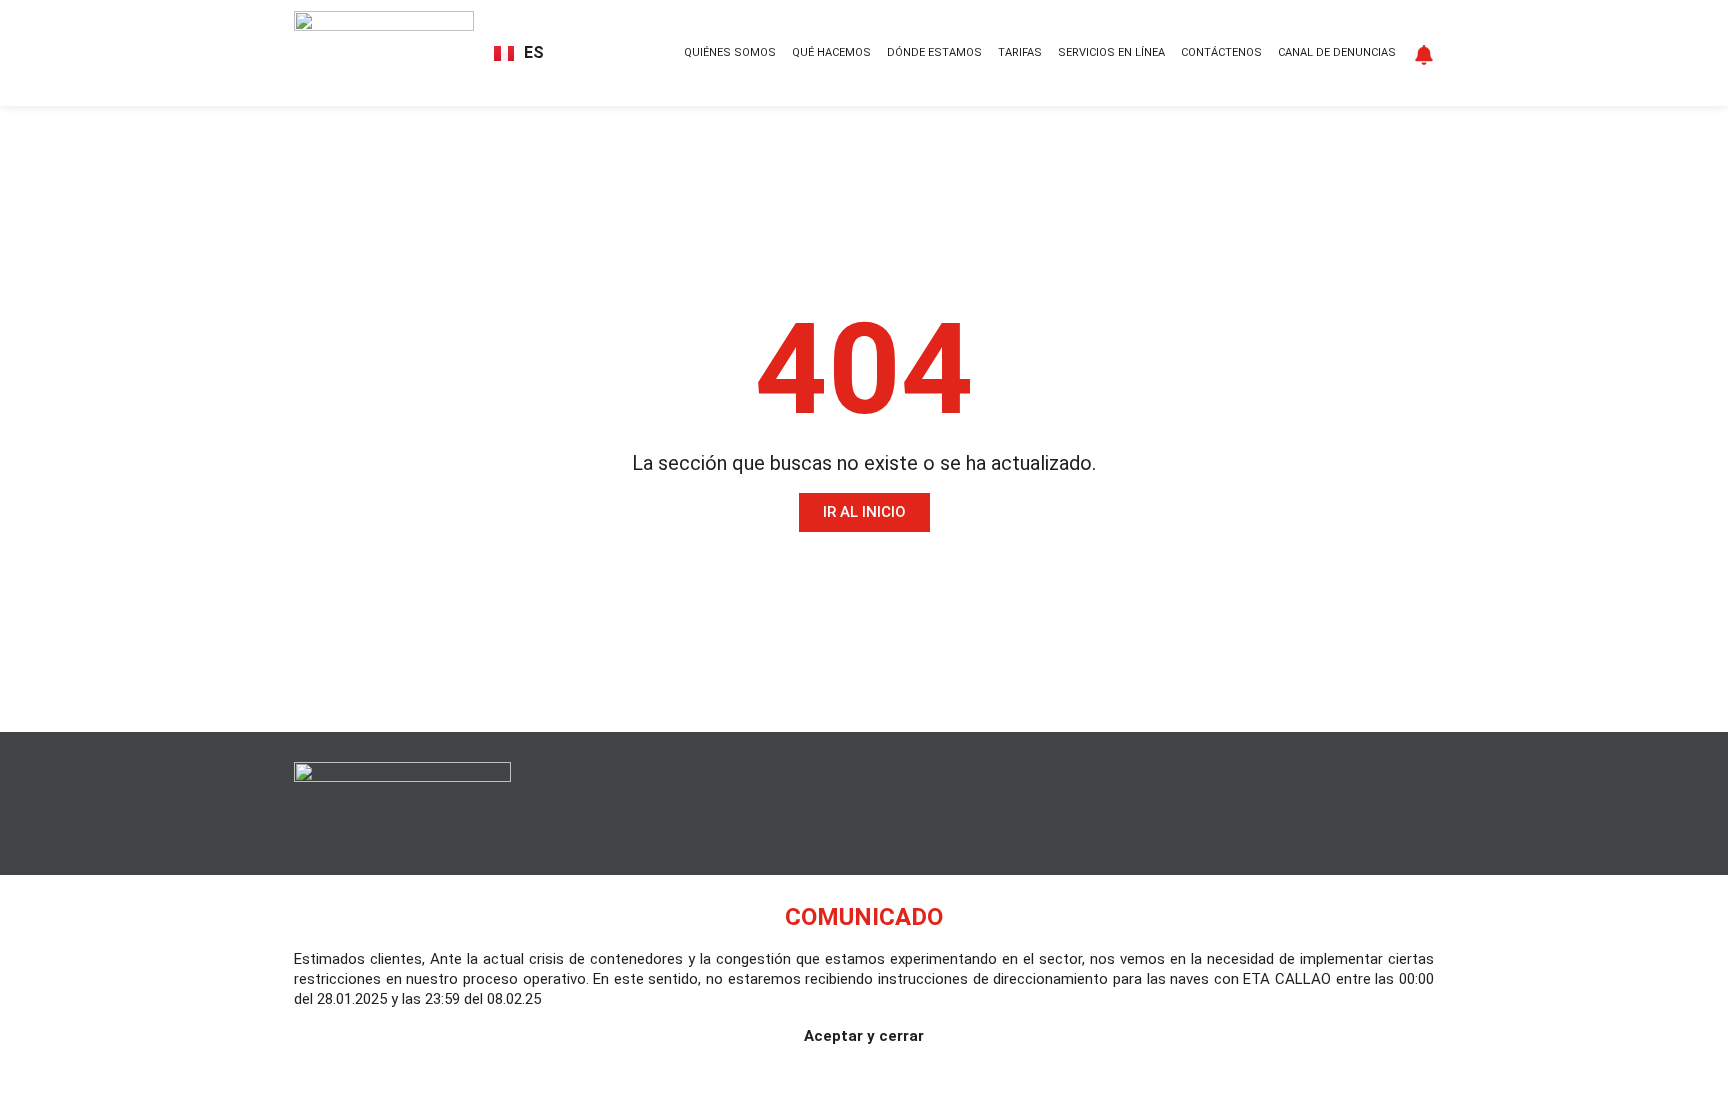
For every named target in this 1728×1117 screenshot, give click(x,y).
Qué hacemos (831, 52)
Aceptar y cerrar (864, 1036)
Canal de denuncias (1337, 52)
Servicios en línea (1111, 52)
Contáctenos (1221, 52)
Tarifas (1020, 52)
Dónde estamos (934, 52)
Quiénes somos (730, 52)
